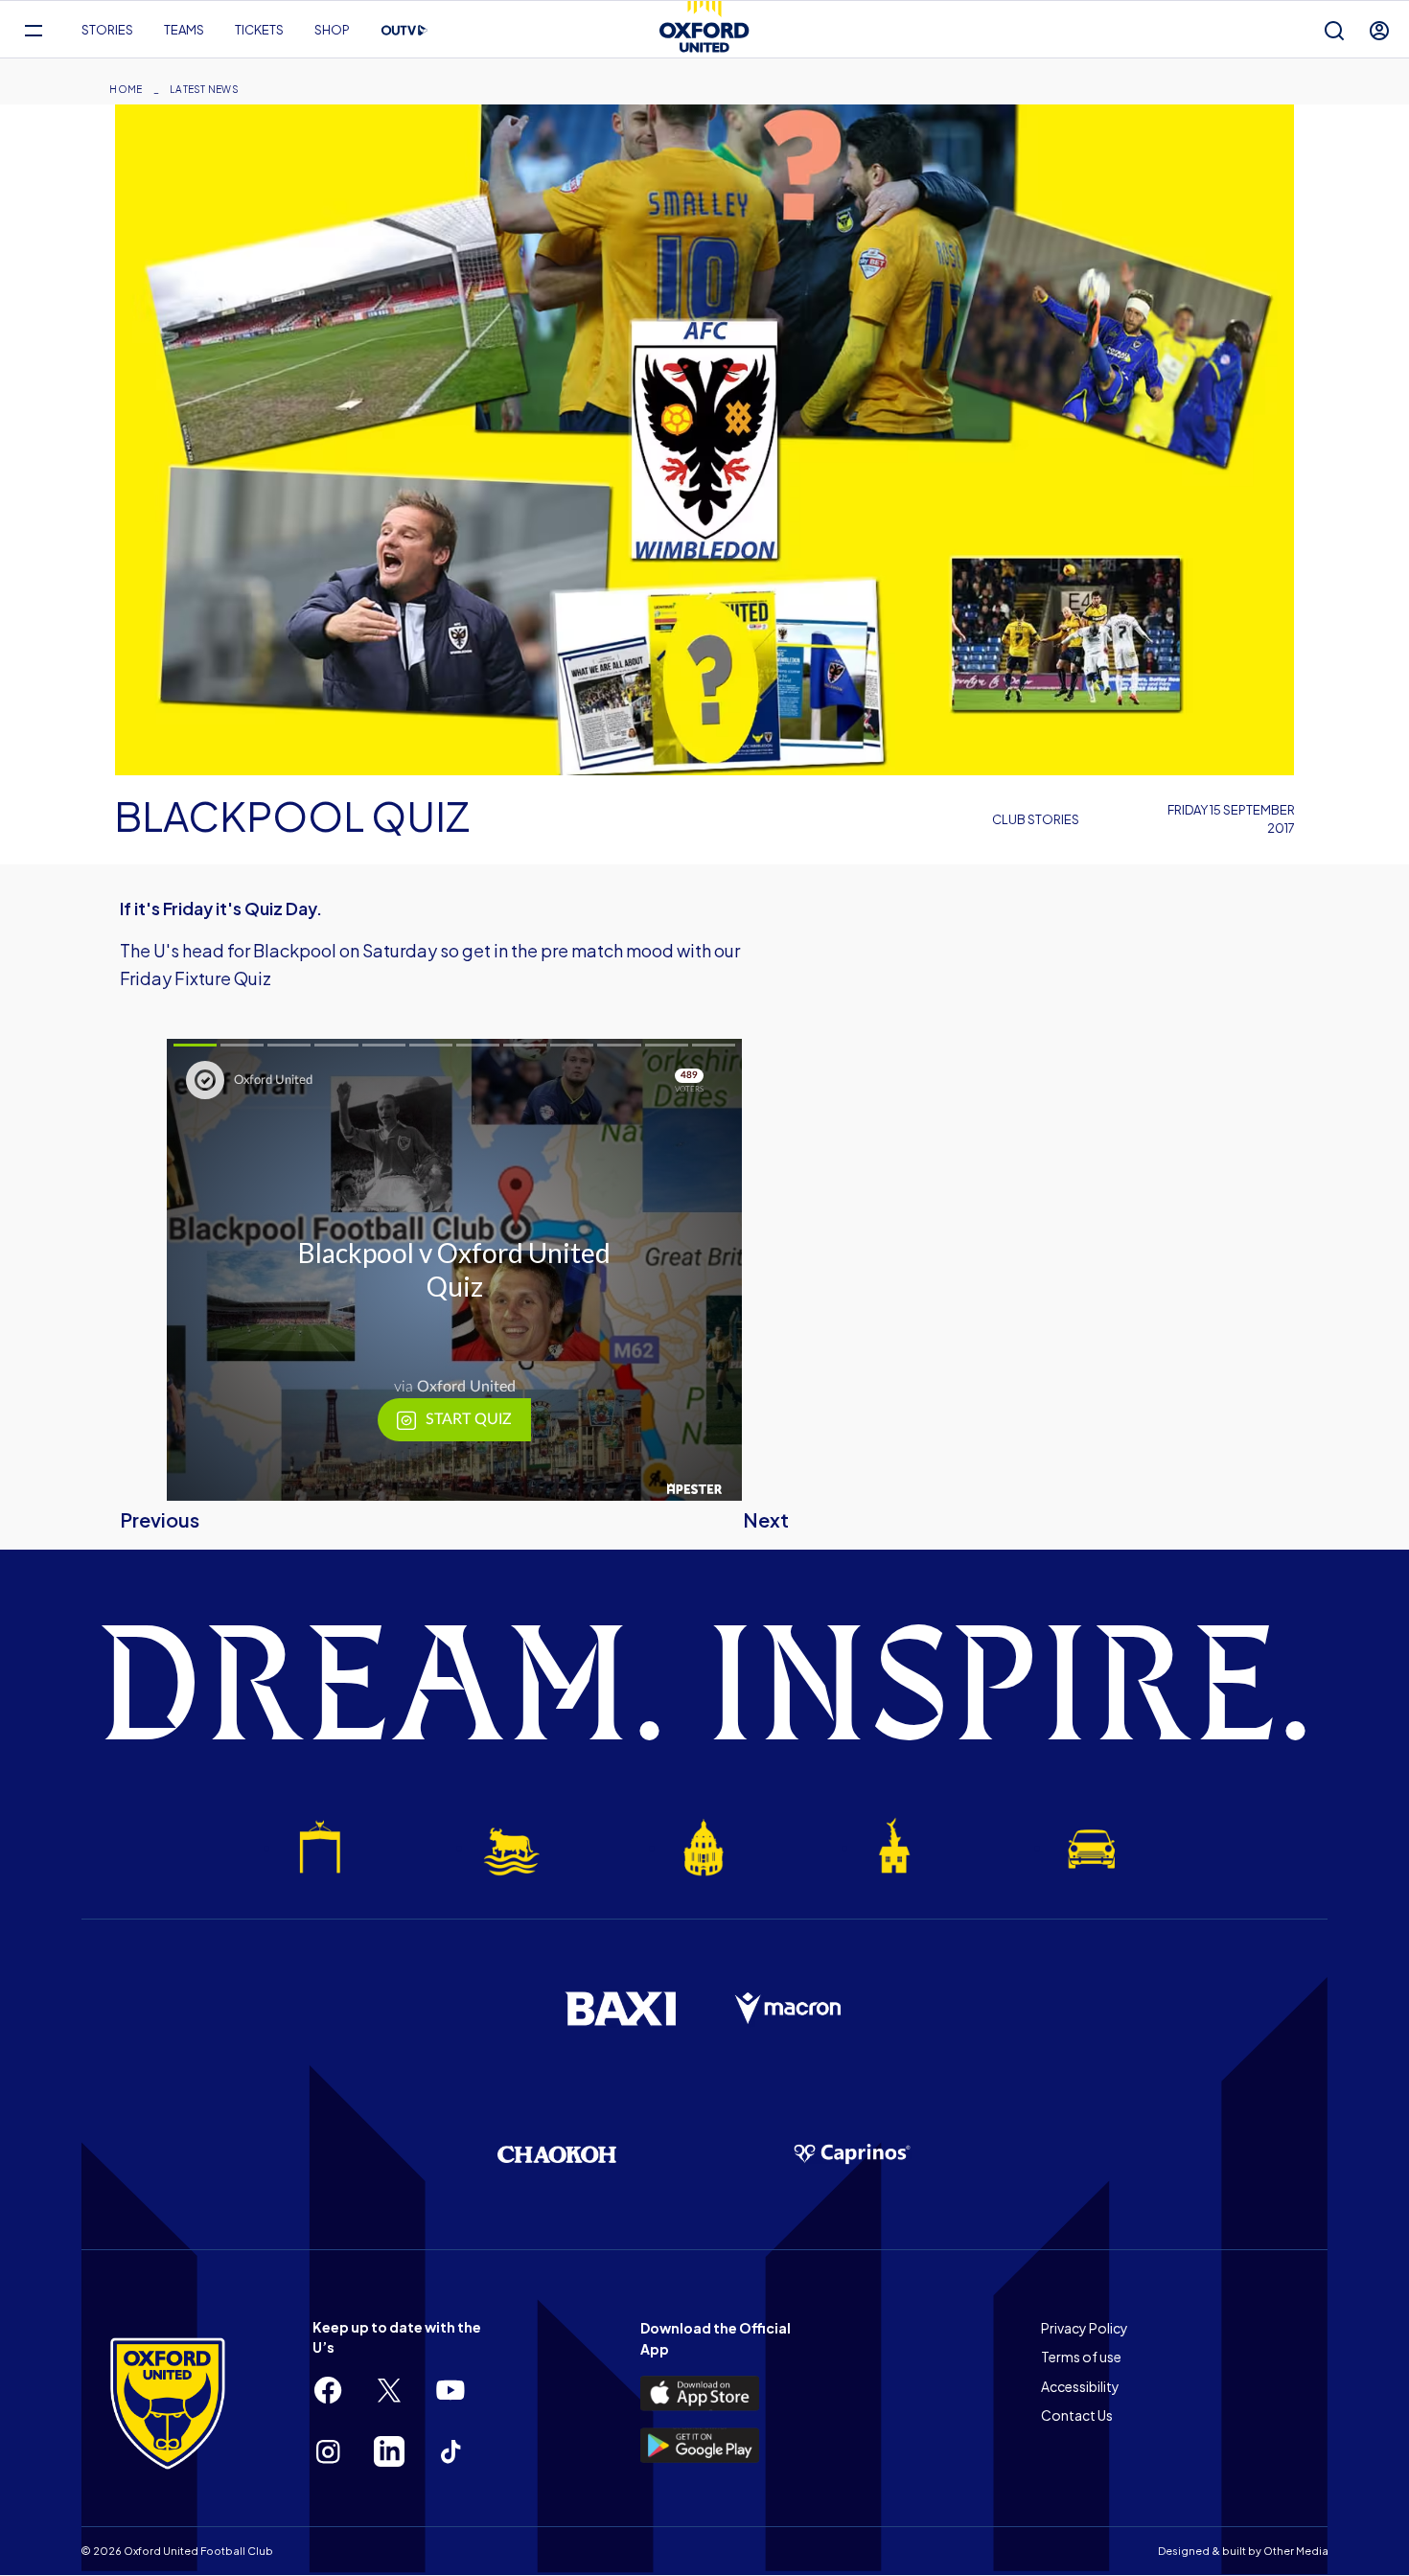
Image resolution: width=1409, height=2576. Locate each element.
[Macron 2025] (789, 2009)
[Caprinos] (852, 2154)
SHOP (332, 30)
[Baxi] (620, 2009)
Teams (184, 30)
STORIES (107, 30)
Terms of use (1081, 2357)
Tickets (259, 30)
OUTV (404, 31)
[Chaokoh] (557, 2154)
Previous (160, 1519)
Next (766, 1519)
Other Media (1296, 2551)
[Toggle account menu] (1379, 30)
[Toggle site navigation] (33, 30)
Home (126, 89)
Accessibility (1080, 2386)
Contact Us (1077, 2415)
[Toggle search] (1334, 30)
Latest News (204, 89)
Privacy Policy (1085, 2328)
